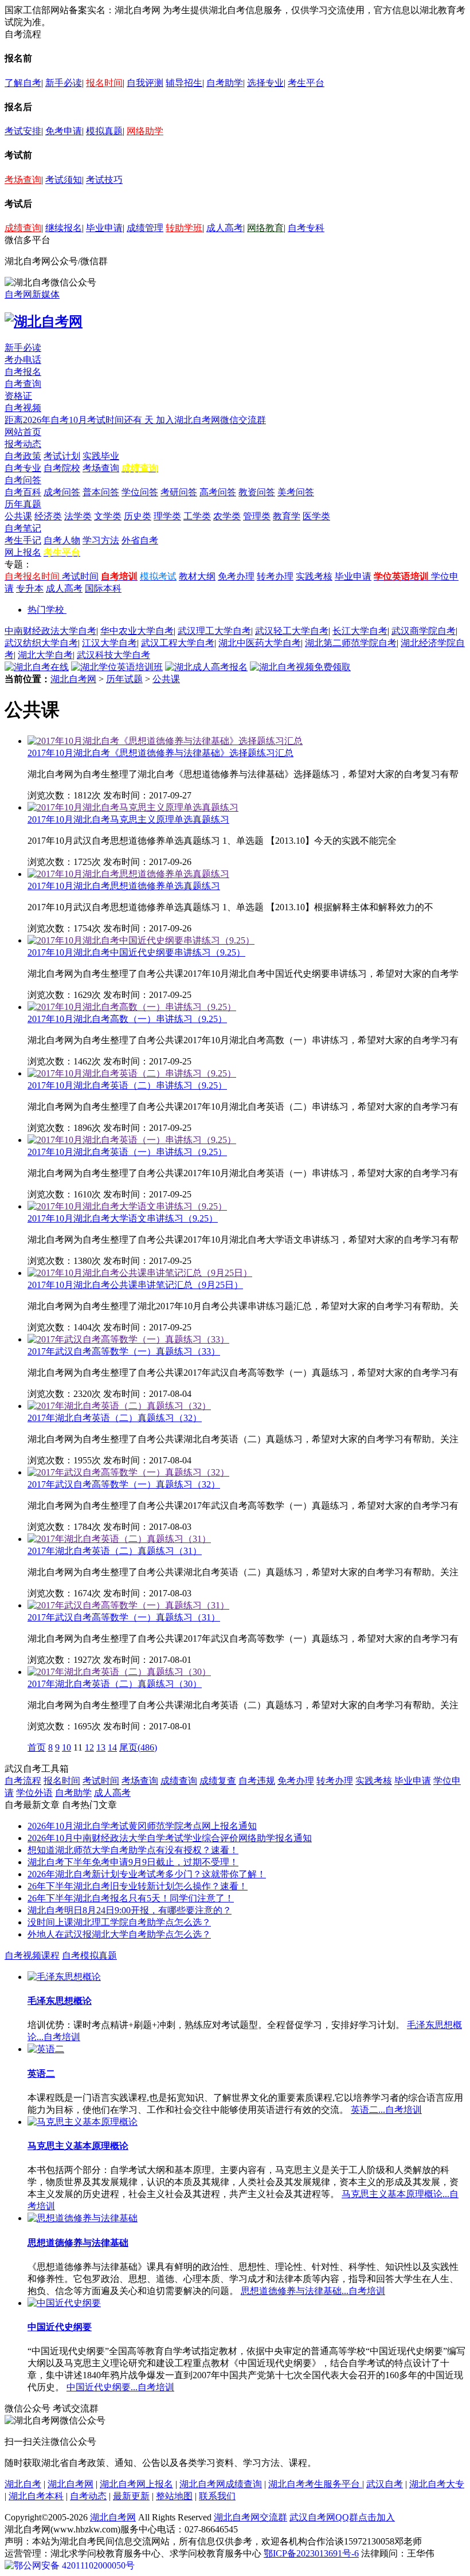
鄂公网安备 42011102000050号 (74, 2565)
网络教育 (265, 228)
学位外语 (34, 1793)
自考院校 (62, 468)
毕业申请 (104, 228)
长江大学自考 (360, 631)
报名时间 (104, 83)
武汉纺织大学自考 (41, 643)
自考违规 (257, 1781)
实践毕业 (101, 456)
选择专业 (265, 83)
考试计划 (62, 456)
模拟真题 (104, 131)
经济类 (48, 516)
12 (89, 1747)
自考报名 (23, 372)
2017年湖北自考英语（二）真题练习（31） (115, 1551)
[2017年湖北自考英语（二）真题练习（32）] (119, 1406)
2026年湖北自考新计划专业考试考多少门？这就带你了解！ (147, 1874)
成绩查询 (23, 228)
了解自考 (23, 83)
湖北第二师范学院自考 (351, 643)
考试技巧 (104, 180)
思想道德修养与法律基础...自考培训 (313, 2291)
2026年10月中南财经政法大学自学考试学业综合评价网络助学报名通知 (170, 1838)
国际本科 (103, 588)
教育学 (287, 516)
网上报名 (23, 552)
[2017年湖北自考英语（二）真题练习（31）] (119, 1539)
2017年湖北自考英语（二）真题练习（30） (115, 1684)
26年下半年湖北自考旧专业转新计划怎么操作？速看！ (138, 1886)
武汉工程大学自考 (178, 643)
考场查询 (23, 180)
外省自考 (140, 540)
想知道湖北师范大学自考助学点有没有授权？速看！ (133, 1850)
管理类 (257, 516)
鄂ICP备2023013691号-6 (311, 2553)
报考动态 (23, 444)
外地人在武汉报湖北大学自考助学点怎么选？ (119, 1934)
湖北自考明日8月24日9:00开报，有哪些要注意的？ (130, 1910)
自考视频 (23, 408)
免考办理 (236, 576)
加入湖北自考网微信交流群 (211, 420)
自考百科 (23, 492)
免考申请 (64, 131)
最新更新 (131, 2496)
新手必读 (64, 83)
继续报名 (64, 228)
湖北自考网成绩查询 (221, 2484)
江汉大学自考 (109, 643)
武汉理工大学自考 (214, 631)
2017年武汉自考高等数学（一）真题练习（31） (124, 1617)
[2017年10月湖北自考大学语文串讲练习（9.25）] (127, 1206)
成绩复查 (218, 1781)
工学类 (197, 516)
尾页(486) (138, 1747)
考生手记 (23, 540)
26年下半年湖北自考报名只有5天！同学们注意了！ (131, 1898)
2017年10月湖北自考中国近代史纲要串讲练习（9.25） (136, 952)
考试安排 (23, 131)
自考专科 (306, 228)
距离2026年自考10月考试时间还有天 (80, 420)
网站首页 (23, 432)
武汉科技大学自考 (113, 655)
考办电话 (23, 360)
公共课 (18, 516)
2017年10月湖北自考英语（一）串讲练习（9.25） (127, 1152)
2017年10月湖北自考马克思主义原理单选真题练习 (128, 819)
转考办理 (275, 576)
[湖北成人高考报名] (206, 667)
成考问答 (62, 492)
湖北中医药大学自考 (260, 643)
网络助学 (145, 131)
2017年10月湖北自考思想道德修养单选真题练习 (124, 886)
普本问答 (101, 492)
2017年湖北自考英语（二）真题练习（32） (115, 1418)
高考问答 (218, 492)
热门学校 (46, 610)
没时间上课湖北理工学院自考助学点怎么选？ (119, 1922)
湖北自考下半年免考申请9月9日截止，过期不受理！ (133, 1862)
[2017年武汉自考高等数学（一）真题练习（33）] (128, 1339)
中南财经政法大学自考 (50, 631)
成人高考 (225, 228)
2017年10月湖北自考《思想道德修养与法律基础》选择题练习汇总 (160, 753)
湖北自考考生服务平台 (315, 2484)
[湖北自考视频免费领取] (300, 667)
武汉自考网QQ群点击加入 (342, 2517)
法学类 (78, 516)
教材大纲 (197, 576)
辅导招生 (184, 83)
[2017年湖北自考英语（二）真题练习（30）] (119, 1672)
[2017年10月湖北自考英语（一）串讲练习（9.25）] (132, 1140)
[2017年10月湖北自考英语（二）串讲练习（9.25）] (132, 1073)
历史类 (138, 516)
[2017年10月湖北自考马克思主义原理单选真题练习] (133, 807)
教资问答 (257, 492)
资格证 (18, 396)
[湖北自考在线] (37, 667)
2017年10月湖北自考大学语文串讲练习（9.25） (123, 1218)
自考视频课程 (32, 1956)
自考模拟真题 (89, 1956)
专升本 (30, 588)
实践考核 (314, 576)
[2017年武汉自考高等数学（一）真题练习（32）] (128, 1472)
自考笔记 (23, 528)
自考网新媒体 (32, 294)
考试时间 (80, 576)
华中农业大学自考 (137, 631)
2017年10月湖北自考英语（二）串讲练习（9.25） (127, 1085)
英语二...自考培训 (386, 2110)
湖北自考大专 (437, 2484)
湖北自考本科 (36, 2496)
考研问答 (179, 492)
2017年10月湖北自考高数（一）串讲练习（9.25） (127, 1019)
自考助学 (225, 83)
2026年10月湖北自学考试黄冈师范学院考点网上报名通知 (142, 1826)
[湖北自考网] (44, 322)
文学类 (108, 516)
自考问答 (23, 480)
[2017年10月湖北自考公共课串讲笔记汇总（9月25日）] (140, 1273)
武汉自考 (385, 2484)
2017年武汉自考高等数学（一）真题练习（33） (124, 1351)
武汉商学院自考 (424, 631)
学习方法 (101, 540)
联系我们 (217, 2496)
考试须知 (64, 180)
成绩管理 (145, 228)
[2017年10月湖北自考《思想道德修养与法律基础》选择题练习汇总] (165, 741)
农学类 (227, 516)
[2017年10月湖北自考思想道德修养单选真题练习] (128, 874)
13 (101, 1747)
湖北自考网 (73, 679)
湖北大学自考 (45, 655)
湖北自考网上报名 (136, 2484)
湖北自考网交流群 (250, 2517)
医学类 (316, 516)
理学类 (167, 516)
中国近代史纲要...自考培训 (120, 2387)
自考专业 (23, 468)
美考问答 (296, 492)
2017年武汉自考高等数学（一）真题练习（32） (124, 1484)
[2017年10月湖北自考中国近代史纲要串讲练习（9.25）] (141, 940)
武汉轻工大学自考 (292, 631)
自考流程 (23, 1781)
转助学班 (184, 228)
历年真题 (23, 504)
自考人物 (62, 540)
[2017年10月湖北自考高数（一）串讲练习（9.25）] (132, 1007)
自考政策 (23, 456)
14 (112, 1747)
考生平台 (306, 83)
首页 (37, 1747)
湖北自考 (23, 2484)
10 (66, 1747)
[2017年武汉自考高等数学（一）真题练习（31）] (128, 1605)
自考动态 (88, 2496)
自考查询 (23, 384)
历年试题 (124, 679)
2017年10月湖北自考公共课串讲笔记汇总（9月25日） (135, 1285)
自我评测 (145, 83)
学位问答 (140, 492)
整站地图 (174, 2496)
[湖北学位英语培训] (117, 667)
